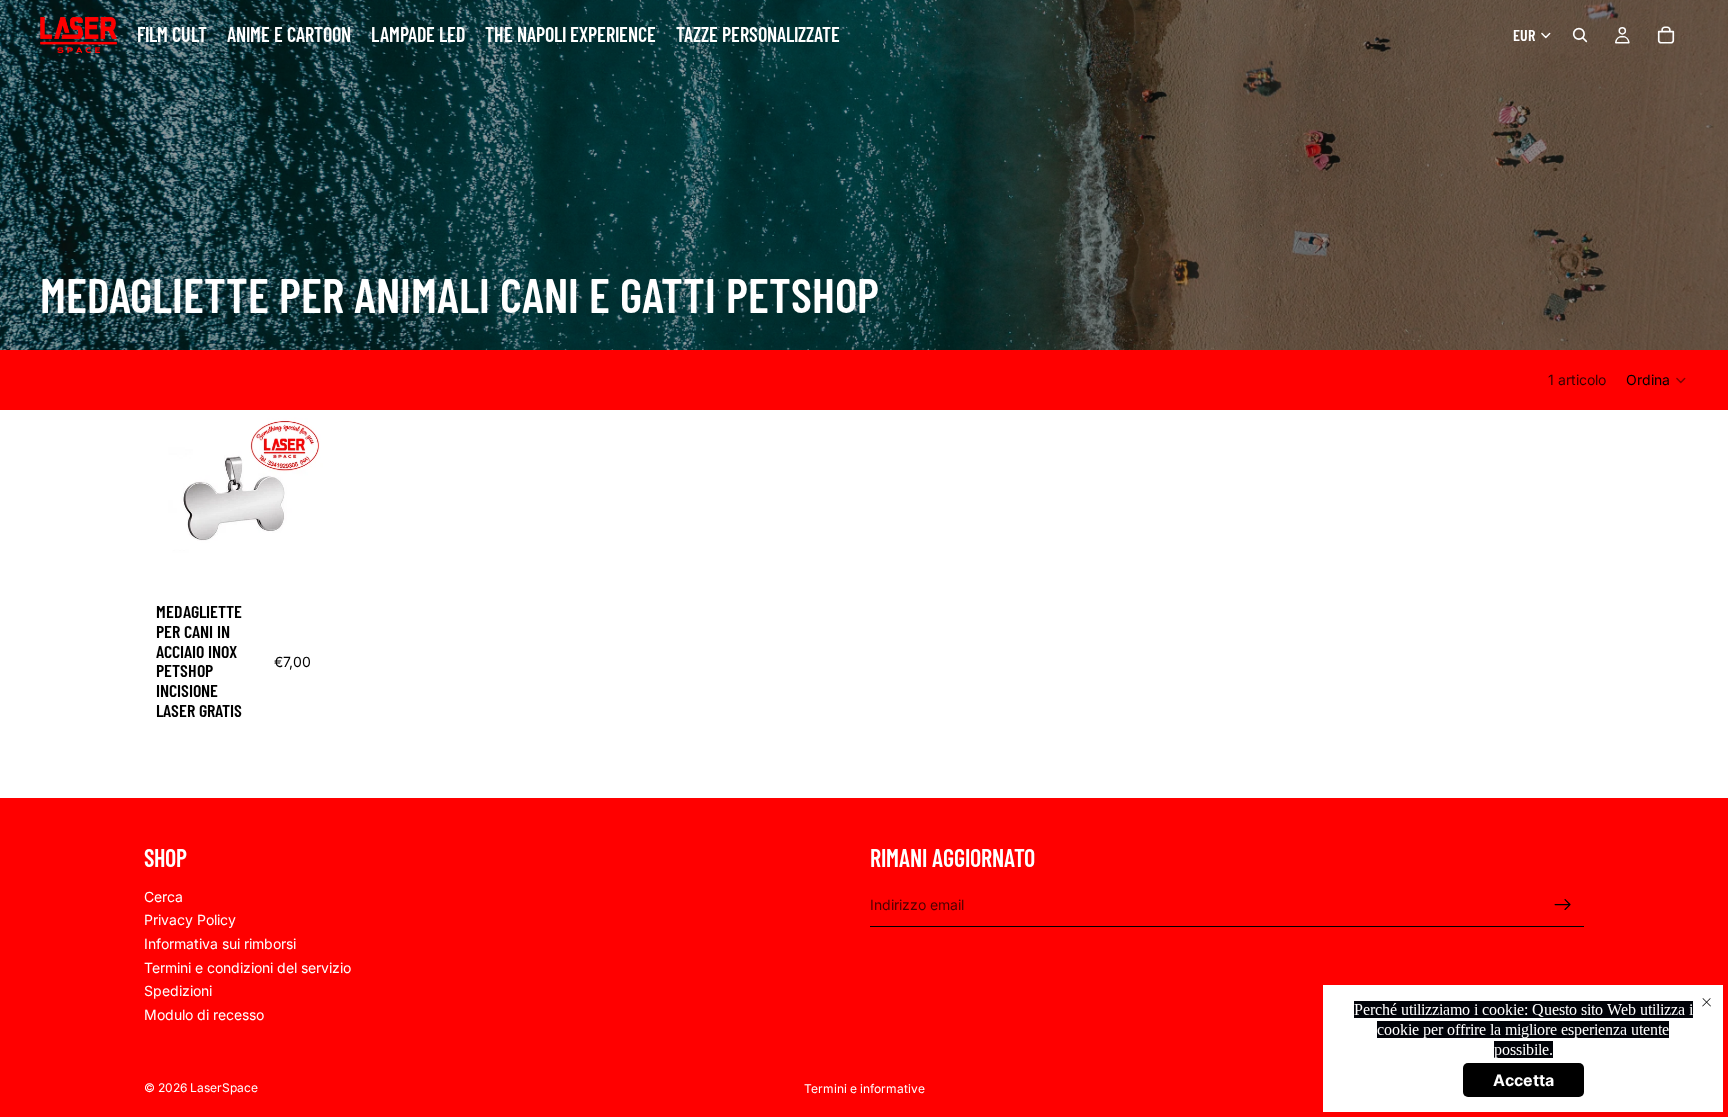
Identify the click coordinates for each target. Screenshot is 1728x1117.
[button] (1657, 380)
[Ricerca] (1580, 35)
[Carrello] (1666, 35)
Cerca (163, 896)
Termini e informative (864, 1088)
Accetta (1523, 1080)
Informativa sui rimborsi (220, 943)
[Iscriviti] (1563, 904)
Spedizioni (178, 990)
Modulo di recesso (204, 1014)
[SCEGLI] (292, 559)
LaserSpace (224, 1087)
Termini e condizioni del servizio (247, 966)
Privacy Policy (190, 919)
